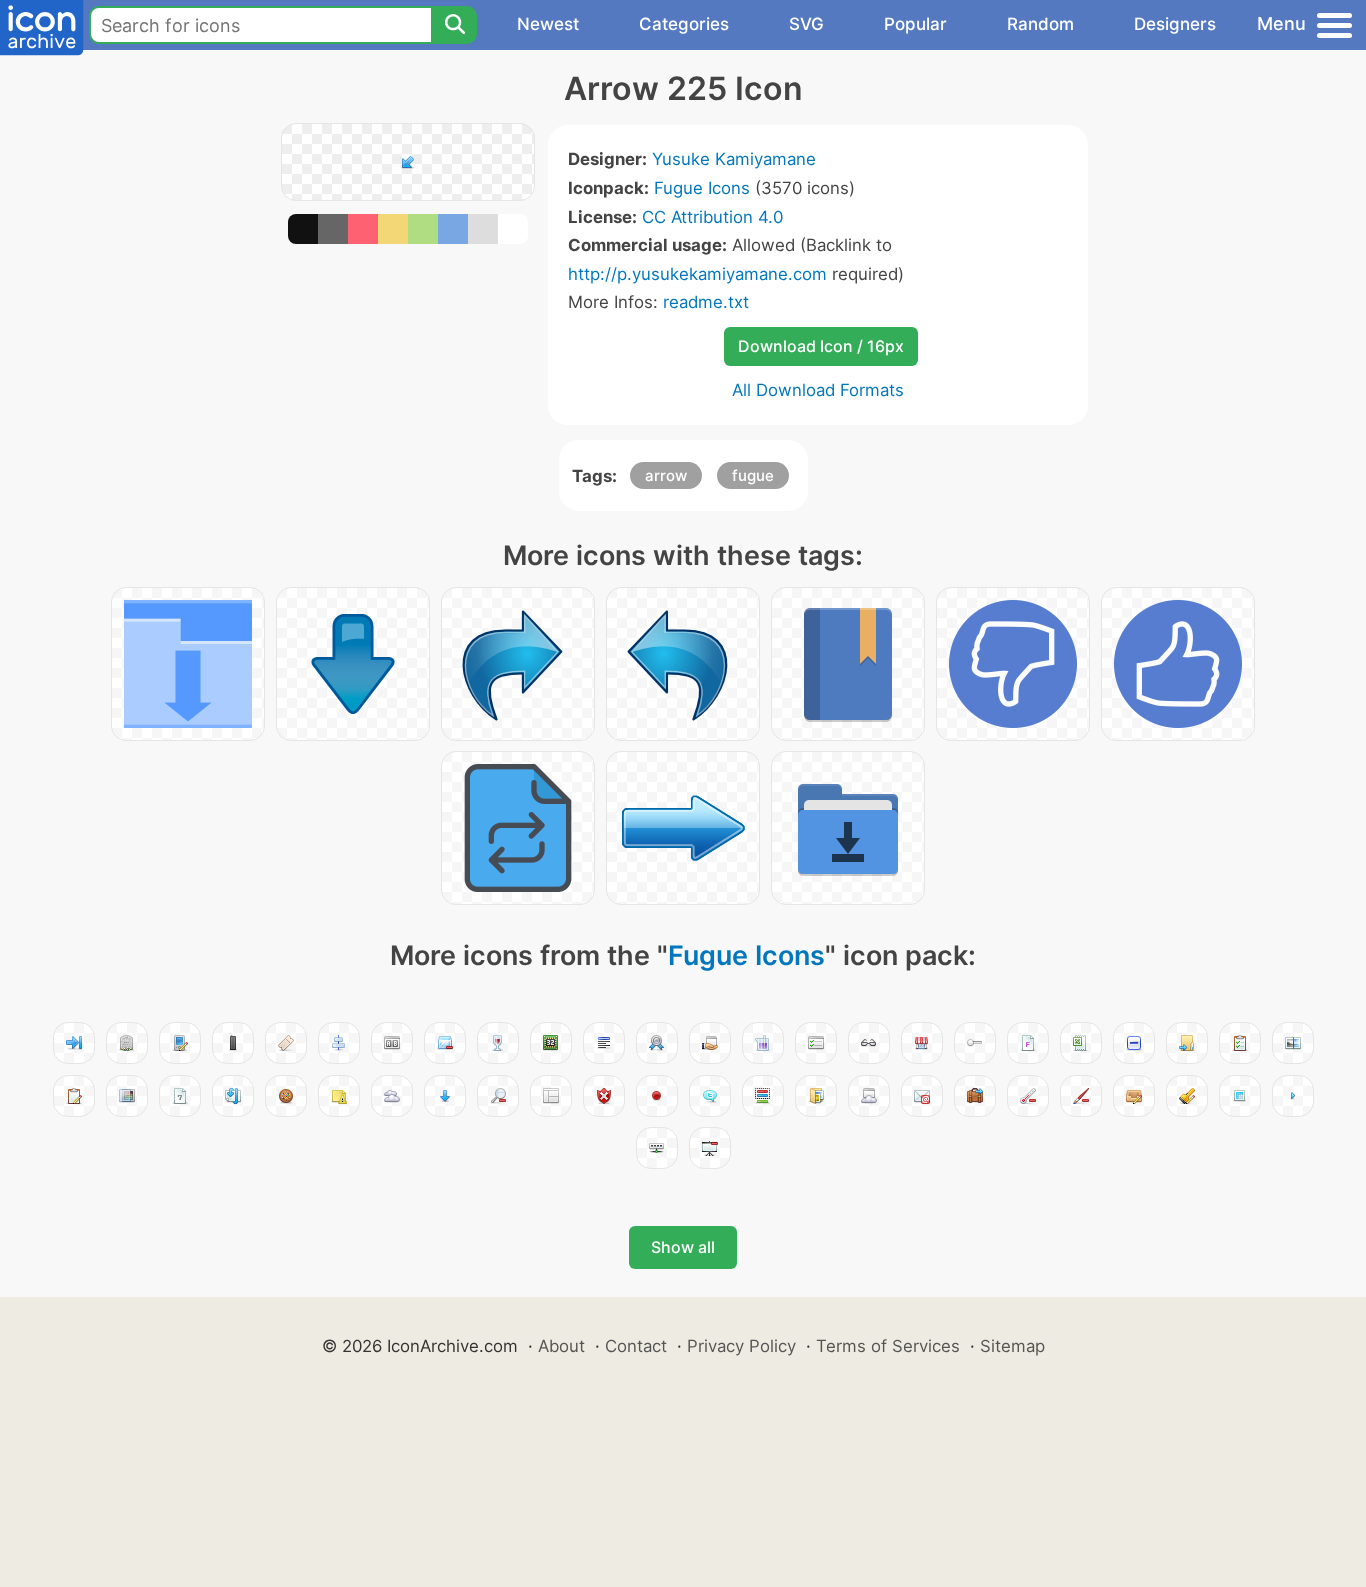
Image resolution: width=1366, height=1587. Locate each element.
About (561, 1346)
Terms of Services (888, 1346)
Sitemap (1012, 1346)
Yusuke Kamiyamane (734, 159)
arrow (666, 475)
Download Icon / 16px (821, 346)
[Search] (454, 25)
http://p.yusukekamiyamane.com (697, 274)
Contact (636, 1346)
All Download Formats (818, 390)
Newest (548, 24)
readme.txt (706, 302)
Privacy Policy (741, 1346)
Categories (684, 24)
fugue (753, 475)
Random (1040, 24)
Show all (683, 1247)
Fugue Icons (702, 188)
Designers (1175, 24)
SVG (806, 24)
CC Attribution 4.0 (712, 217)
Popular (915, 24)
